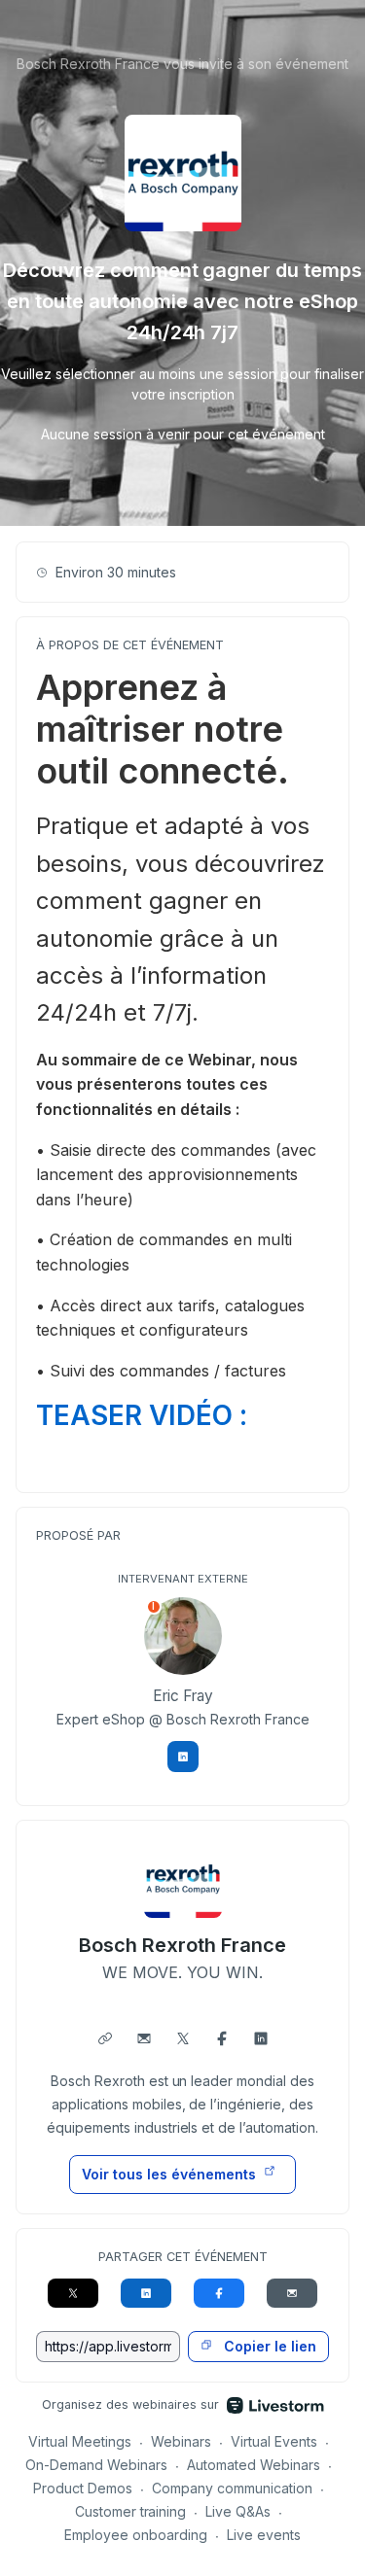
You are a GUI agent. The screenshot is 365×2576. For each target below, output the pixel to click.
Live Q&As (238, 2511)
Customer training (131, 2511)
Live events (264, 2535)
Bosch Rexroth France (182, 1945)
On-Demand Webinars (96, 2465)
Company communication (232, 2488)
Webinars (181, 2441)
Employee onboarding (136, 2535)
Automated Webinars (254, 2465)
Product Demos (83, 2488)
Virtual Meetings (80, 2441)
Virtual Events (274, 2441)
